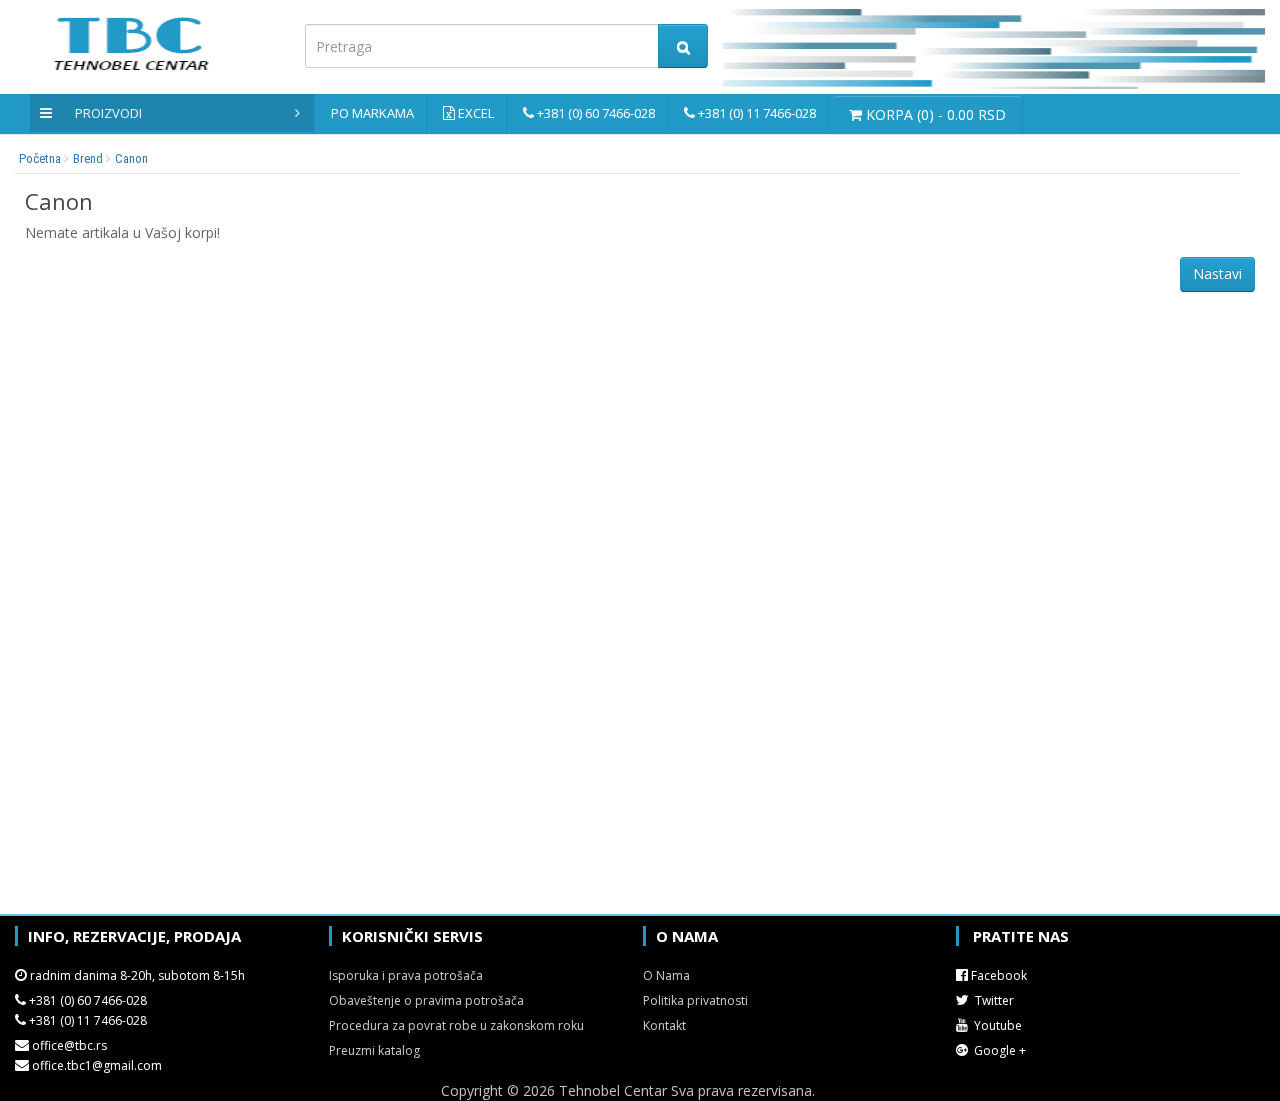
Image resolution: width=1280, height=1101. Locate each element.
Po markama (372, 113)
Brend (88, 158)
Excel (476, 113)
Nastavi (1217, 273)
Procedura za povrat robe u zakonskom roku (456, 1025)
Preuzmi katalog (374, 1050)
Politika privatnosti (695, 1000)
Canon (131, 158)
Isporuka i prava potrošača (406, 975)
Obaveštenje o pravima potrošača (426, 1000)
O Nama (666, 975)
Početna (40, 158)
